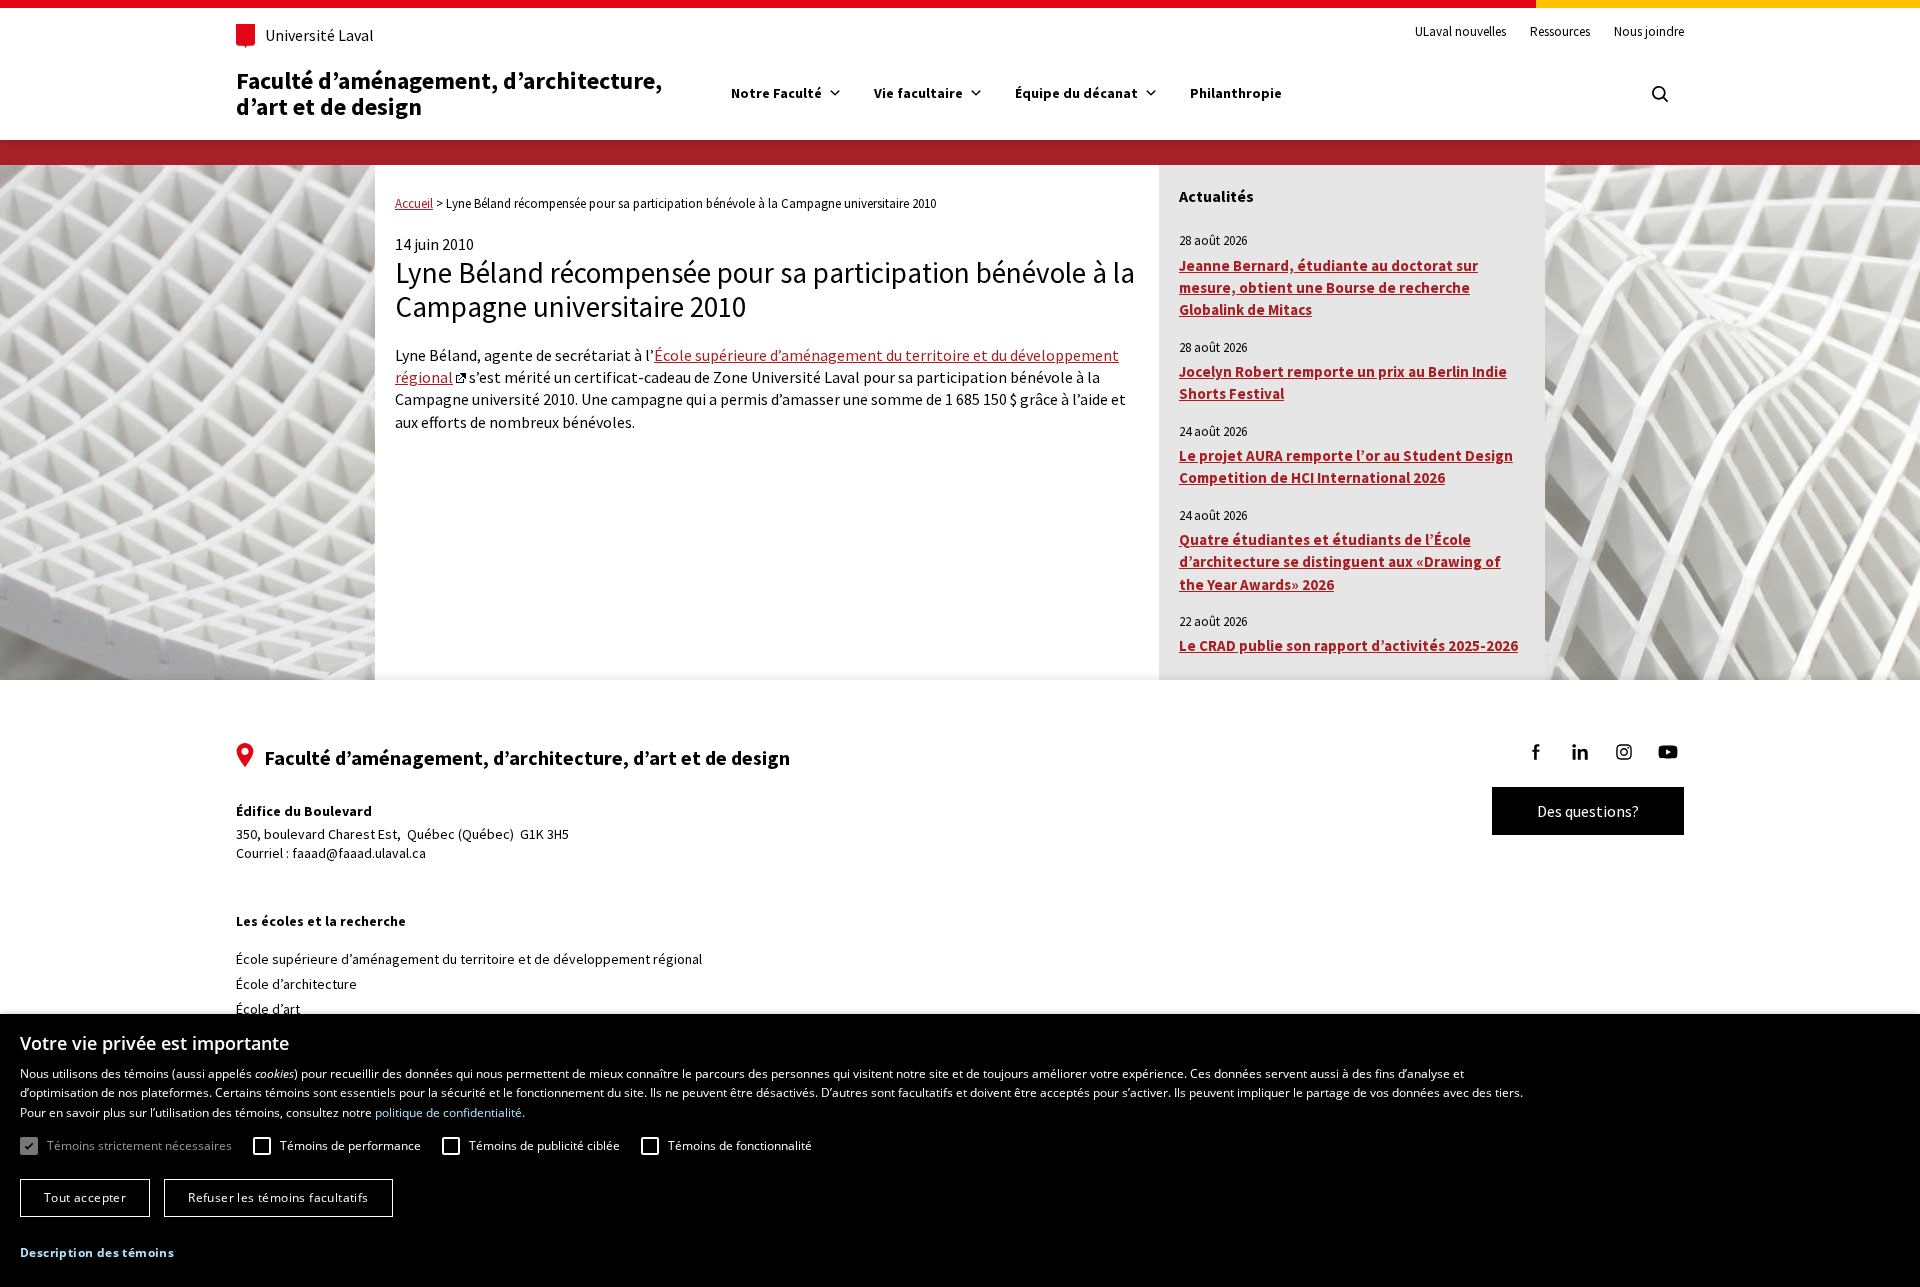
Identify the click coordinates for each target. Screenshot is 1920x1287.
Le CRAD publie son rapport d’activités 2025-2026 (1348, 645)
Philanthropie (1236, 93)
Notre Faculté (776, 93)
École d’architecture (296, 984)
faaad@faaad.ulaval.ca (359, 853)
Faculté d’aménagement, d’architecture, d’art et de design (451, 93)
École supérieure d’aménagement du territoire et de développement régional (469, 959)
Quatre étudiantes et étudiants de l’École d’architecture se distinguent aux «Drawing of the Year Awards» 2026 (1340, 562)
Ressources (1560, 32)
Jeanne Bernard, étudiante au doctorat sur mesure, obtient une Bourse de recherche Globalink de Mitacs (1328, 288)
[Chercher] (1660, 94)
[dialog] (960, 1150)
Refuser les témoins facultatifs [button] (278, 1197)
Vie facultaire (918, 93)
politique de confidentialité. (450, 1112)
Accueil (414, 203)
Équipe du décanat (1076, 93)
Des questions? (1588, 811)
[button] (97, 1252)
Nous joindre (1649, 32)
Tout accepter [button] (85, 1197)
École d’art (268, 1009)
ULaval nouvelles (1460, 32)
